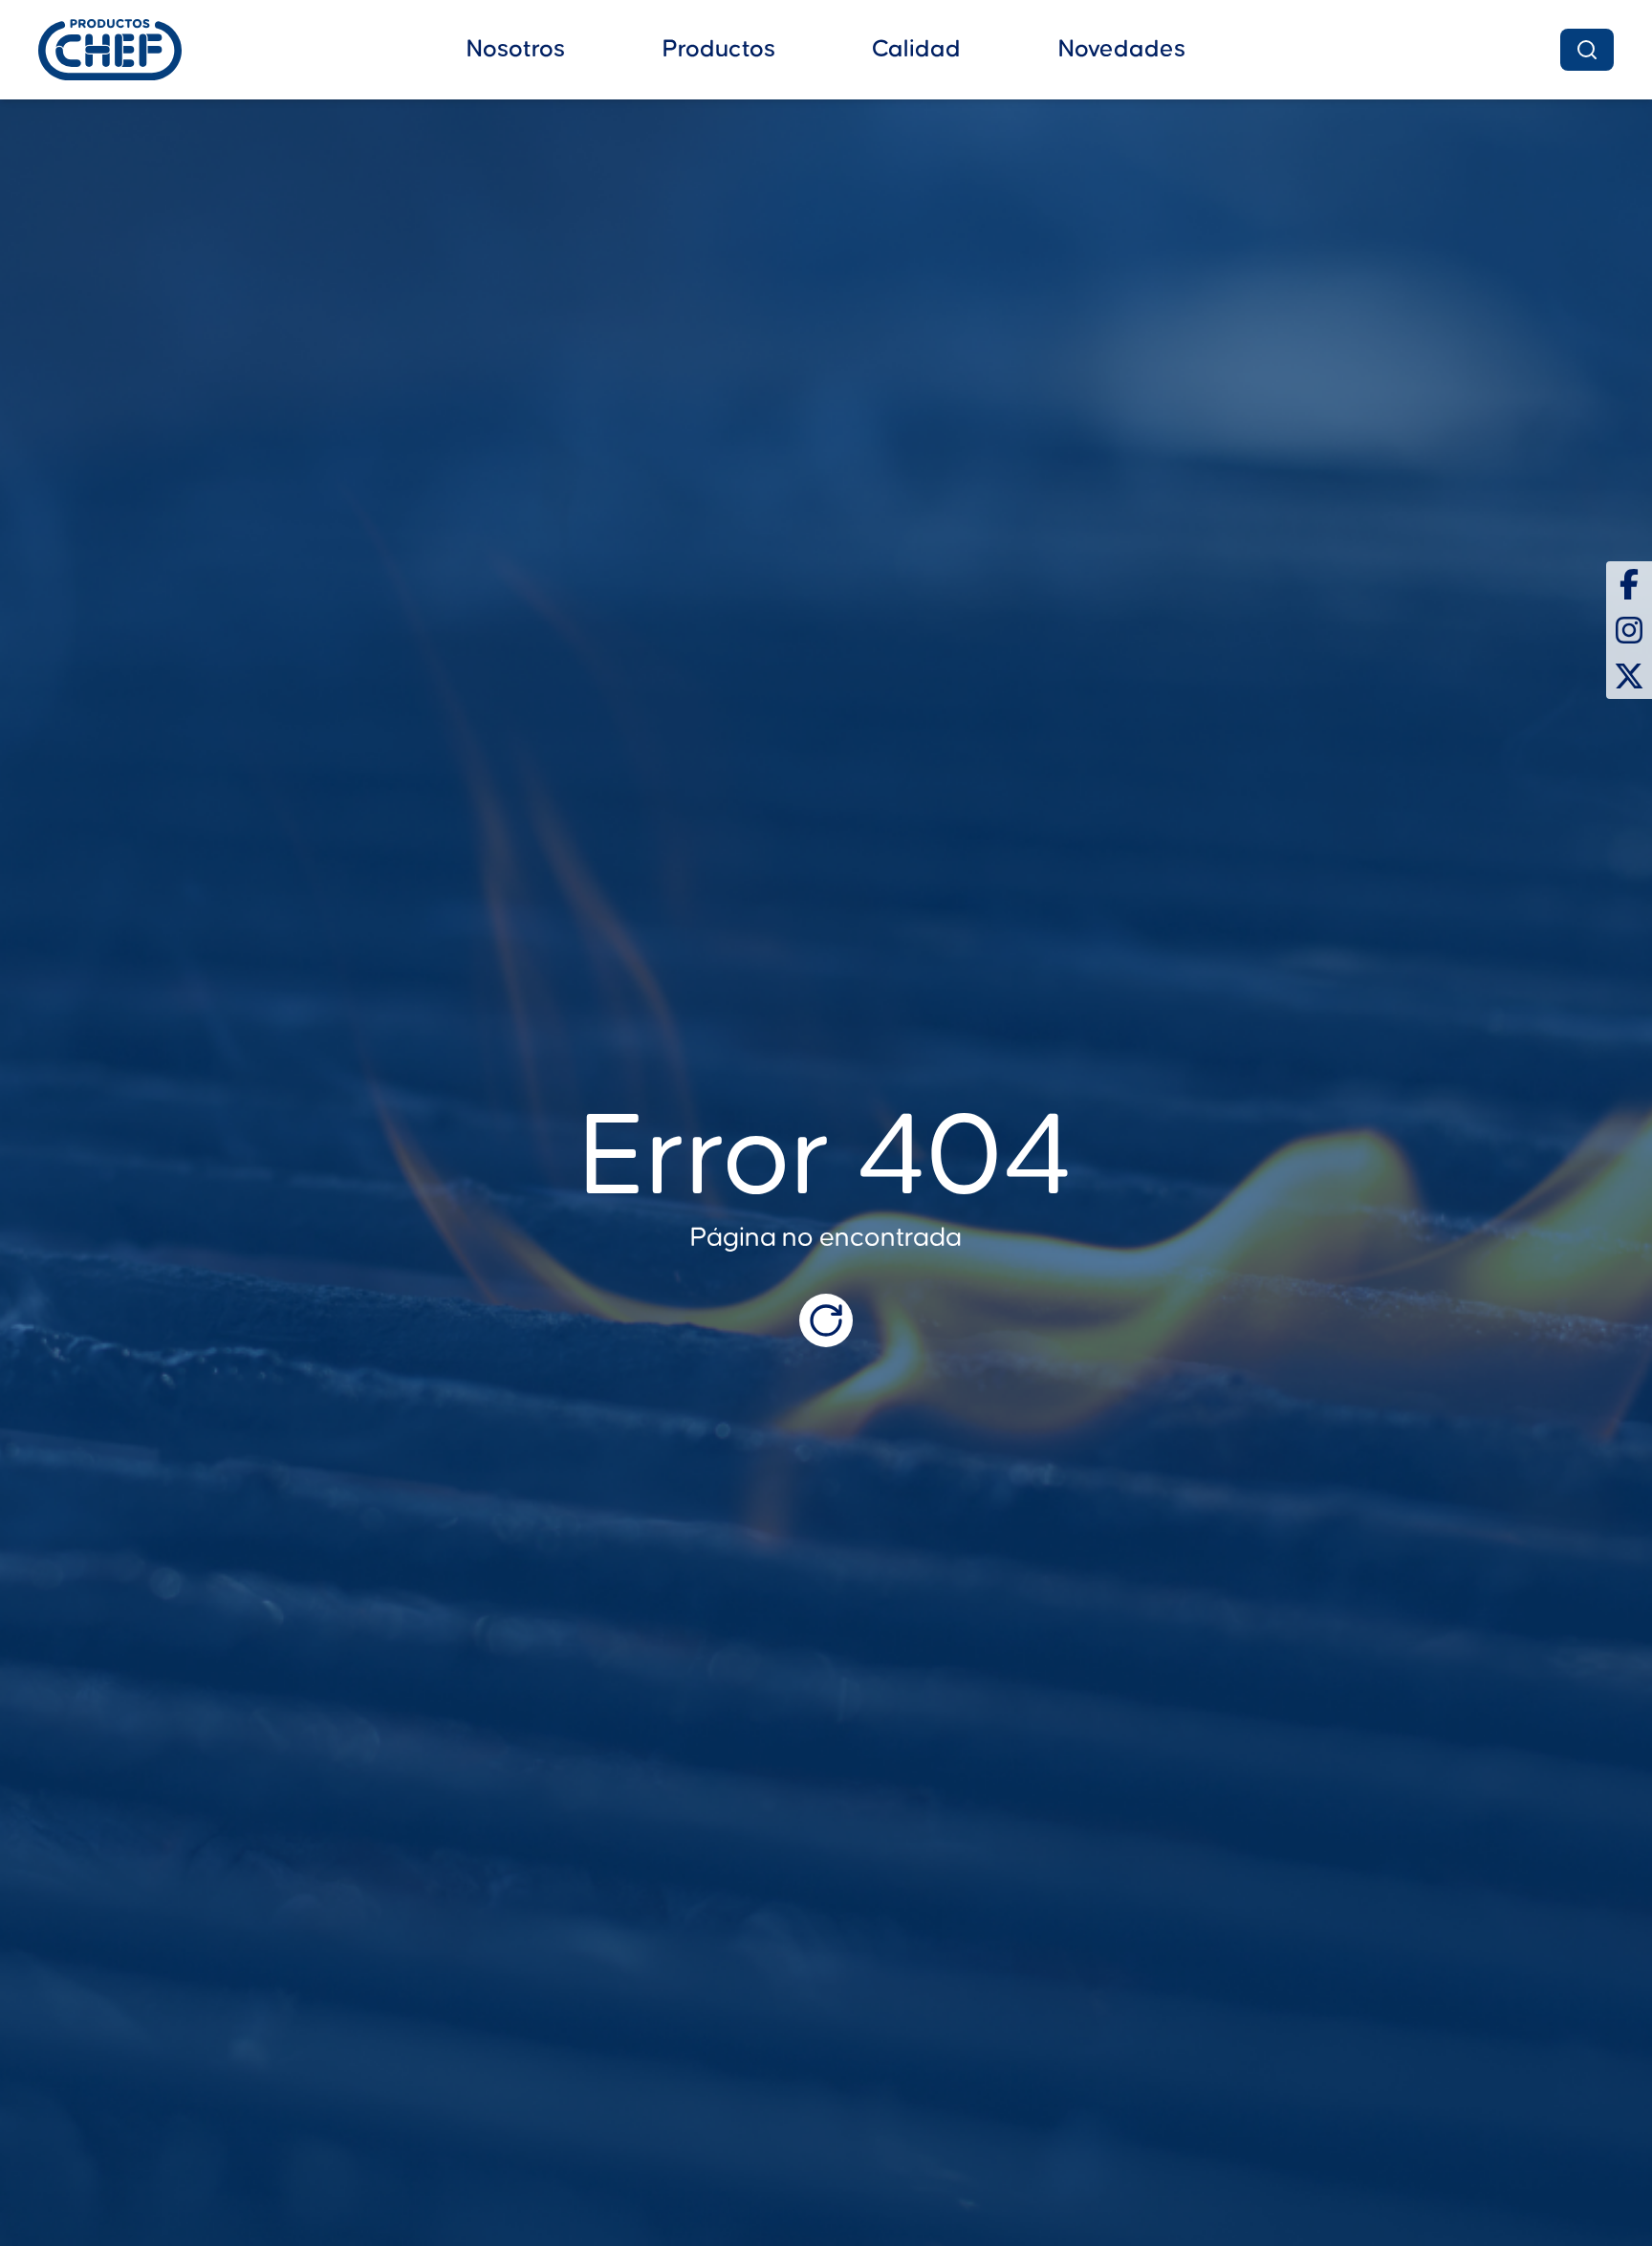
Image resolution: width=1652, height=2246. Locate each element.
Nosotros (516, 49)
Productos (719, 49)
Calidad (916, 49)
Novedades (1122, 49)
